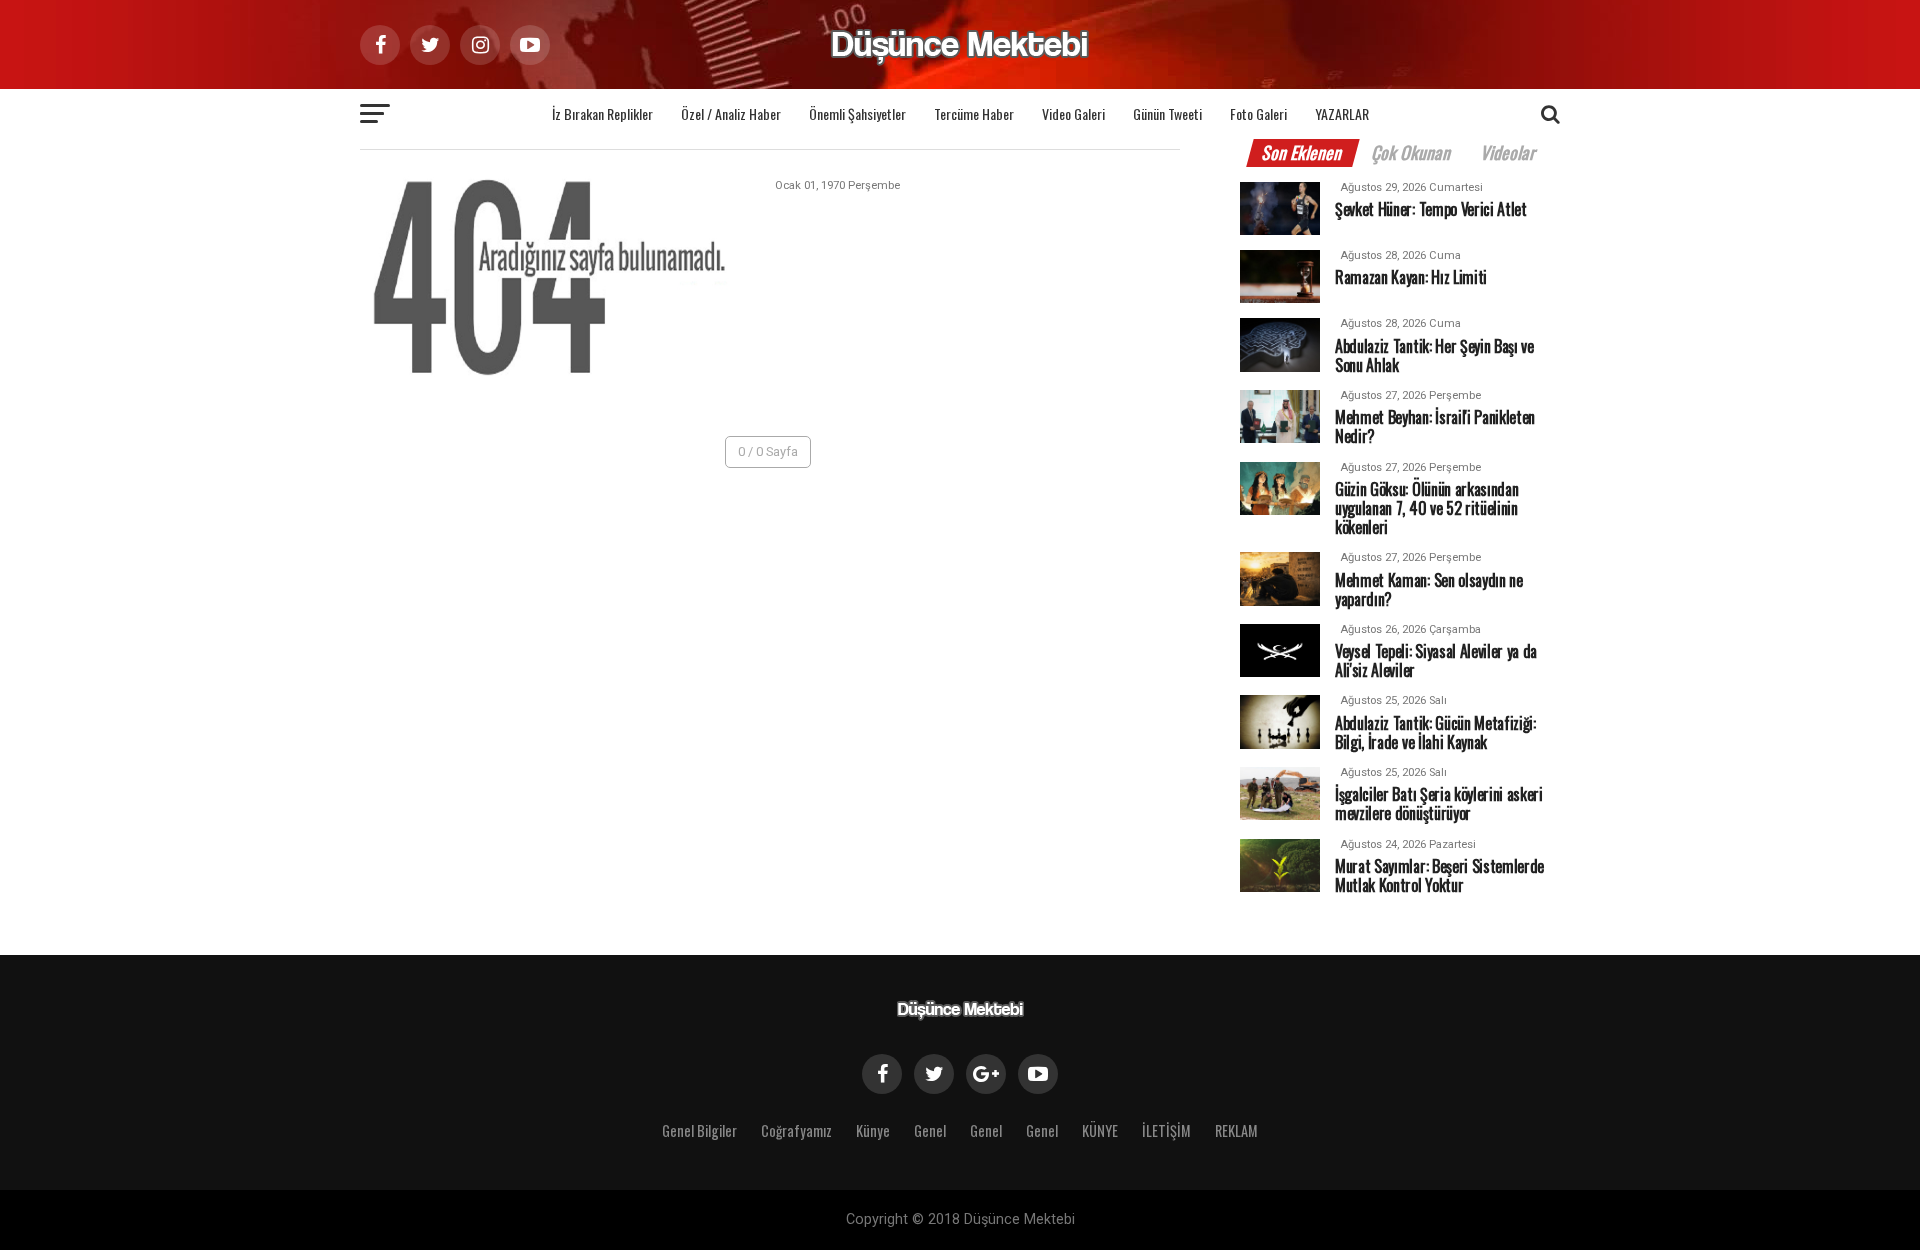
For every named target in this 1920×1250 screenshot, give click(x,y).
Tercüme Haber (974, 113)
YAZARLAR (1342, 113)
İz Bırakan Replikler (602, 113)
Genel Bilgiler (699, 1130)
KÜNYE (1100, 1130)
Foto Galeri (1258, 113)
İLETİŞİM (1166, 1130)
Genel (930, 1130)
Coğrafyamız (796, 1130)
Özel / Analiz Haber (731, 113)
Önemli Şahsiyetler (857, 113)
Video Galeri (1073, 113)
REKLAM (1236, 1130)
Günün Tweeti (1167, 113)
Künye (873, 1130)
